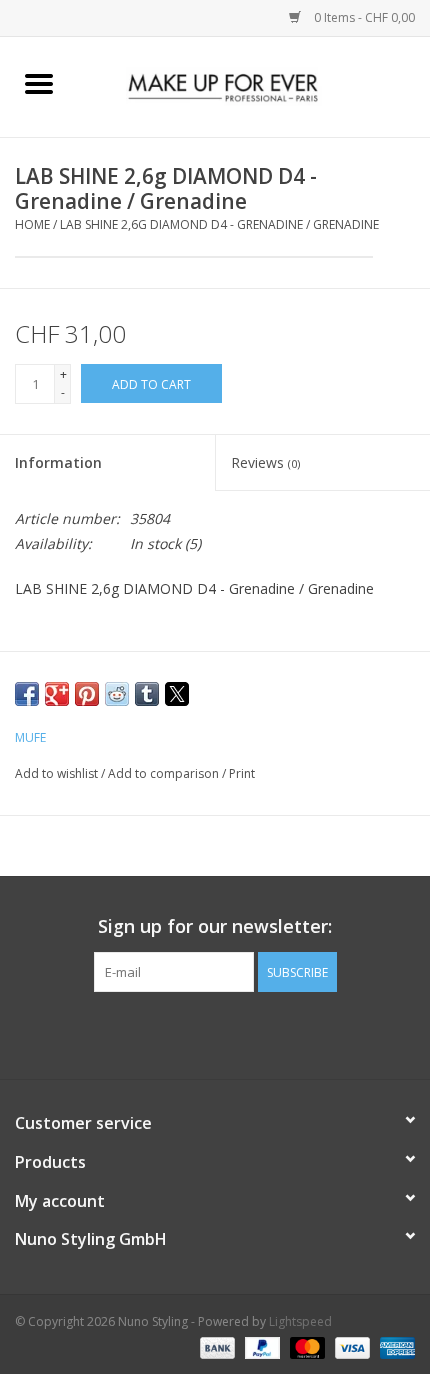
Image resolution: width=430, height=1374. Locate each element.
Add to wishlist (58, 773)
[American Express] (394, 1346)
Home (32, 224)
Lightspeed (300, 1321)
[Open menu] (39, 83)
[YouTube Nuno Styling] (233, 1033)
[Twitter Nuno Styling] (197, 1033)
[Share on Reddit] (117, 694)
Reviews (265, 462)
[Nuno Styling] (254, 85)
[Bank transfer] (215, 1346)
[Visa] (350, 1346)
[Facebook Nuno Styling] (161, 1033)
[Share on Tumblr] (147, 694)
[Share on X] (177, 694)
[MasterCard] (305, 1346)
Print (242, 773)
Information (58, 462)
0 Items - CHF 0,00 (363, 17)
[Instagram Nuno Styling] (269, 1033)
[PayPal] (260, 1346)
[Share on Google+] (57, 694)
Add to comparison (165, 773)
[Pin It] (87, 694)
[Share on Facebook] (27, 694)
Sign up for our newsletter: (215, 926)
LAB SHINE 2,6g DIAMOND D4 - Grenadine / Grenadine (219, 224)
